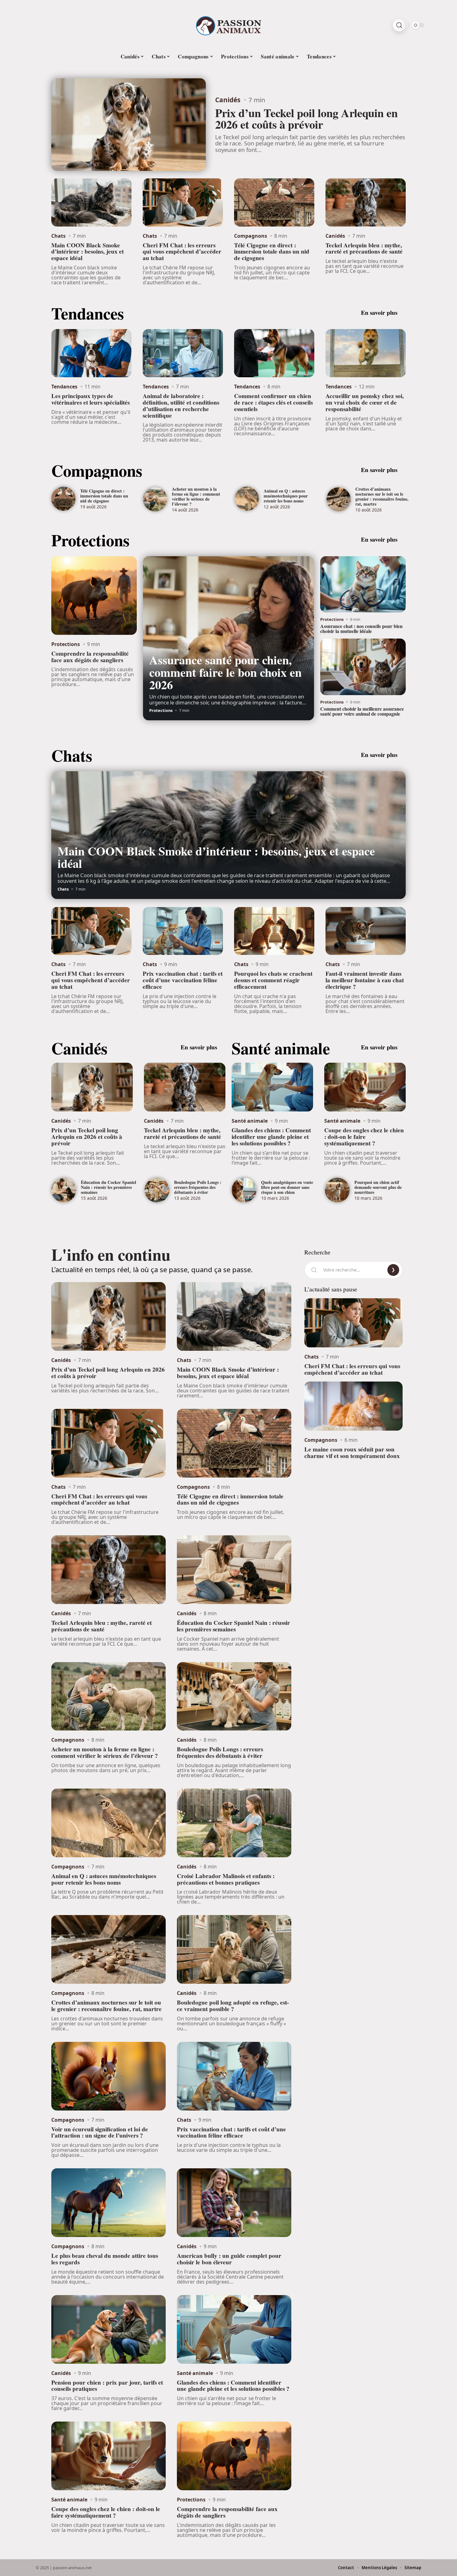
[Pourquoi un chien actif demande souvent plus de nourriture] (337, 1190)
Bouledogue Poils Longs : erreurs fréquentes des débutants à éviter (198, 1187)
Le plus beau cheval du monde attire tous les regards (105, 2259)
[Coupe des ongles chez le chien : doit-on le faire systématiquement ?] (365, 1087)
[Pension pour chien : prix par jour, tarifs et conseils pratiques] (108, 2329)
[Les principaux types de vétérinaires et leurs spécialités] (91, 353)
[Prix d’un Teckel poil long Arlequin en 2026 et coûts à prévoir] (129, 125)
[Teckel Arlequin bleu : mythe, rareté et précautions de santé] (366, 202)
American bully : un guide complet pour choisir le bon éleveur (229, 2259)
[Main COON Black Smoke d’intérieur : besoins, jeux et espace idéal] (91, 202)
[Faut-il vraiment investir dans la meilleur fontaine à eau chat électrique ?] (366, 931)
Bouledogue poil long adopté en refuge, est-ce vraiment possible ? (233, 2006)
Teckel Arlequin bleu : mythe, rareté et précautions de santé (364, 248)
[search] (399, 25)
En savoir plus (379, 313)
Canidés (228, 100)
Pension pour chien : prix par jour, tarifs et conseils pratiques (107, 2386)
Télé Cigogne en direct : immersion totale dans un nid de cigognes (272, 252)
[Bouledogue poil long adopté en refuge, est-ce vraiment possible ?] (234, 1949)
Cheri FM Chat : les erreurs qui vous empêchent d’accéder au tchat (182, 252)
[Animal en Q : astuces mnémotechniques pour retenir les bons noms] (247, 499)
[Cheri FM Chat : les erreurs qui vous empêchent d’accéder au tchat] (183, 202)
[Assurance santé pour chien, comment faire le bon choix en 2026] (228, 638)
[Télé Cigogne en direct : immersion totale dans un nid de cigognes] (274, 202)
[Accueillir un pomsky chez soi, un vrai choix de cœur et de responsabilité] (366, 353)
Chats (58, 236)
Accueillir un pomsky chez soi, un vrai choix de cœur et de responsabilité (365, 402)
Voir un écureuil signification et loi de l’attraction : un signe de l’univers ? (100, 2132)
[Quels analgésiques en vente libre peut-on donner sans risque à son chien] (244, 1190)
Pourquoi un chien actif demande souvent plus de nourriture (378, 1187)
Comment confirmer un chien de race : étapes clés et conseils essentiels (273, 402)
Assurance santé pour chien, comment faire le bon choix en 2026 (225, 672)
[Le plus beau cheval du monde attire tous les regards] (108, 2203)
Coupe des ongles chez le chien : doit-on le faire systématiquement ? (364, 1137)
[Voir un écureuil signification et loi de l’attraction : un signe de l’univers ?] (108, 2076)
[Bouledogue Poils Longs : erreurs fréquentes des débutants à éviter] (157, 1190)
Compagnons (251, 236)
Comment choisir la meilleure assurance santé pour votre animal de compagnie (362, 711)
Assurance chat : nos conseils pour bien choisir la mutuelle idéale (361, 628)
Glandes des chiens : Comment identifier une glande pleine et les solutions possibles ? (271, 1137)
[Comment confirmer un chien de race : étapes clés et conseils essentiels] (274, 353)
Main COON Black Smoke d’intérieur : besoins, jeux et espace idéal (88, 252)
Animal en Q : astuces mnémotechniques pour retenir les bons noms (286, 496)
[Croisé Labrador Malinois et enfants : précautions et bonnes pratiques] (234, 1823)
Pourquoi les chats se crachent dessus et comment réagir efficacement (273, 980)
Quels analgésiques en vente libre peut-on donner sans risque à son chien (287, 1187)
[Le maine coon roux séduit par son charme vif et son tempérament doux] (353, 1406)
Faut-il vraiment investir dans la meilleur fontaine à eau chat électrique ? (365, 980)
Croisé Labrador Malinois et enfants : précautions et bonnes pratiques (226, 1879)
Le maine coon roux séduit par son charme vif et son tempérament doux (352, 1453)
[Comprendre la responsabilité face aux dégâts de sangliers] (94, 596)
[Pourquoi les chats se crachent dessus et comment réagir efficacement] (274, 931)
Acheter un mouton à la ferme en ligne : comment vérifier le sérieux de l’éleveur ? (196, 496)
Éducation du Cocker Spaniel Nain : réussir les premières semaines (108, 1187)
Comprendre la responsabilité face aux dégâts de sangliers (90, 657)
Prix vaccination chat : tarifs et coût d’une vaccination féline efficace (183, 980)
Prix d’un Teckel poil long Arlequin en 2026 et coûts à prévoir (306, 119)
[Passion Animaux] (228, 25)
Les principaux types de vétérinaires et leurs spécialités (90, 399)
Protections (90, 540)
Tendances (88, 313)
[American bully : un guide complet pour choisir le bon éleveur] (234, 2203)
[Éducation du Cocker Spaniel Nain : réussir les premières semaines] (64, 1190)
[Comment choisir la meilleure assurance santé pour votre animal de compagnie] (363, 667)
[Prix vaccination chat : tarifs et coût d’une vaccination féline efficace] (183, 931)
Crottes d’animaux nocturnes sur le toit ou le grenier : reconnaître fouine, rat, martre (382, 496)
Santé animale (281, 1048)
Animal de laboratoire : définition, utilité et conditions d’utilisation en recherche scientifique (181, 406)
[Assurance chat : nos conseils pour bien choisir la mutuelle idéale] (363, 584)
